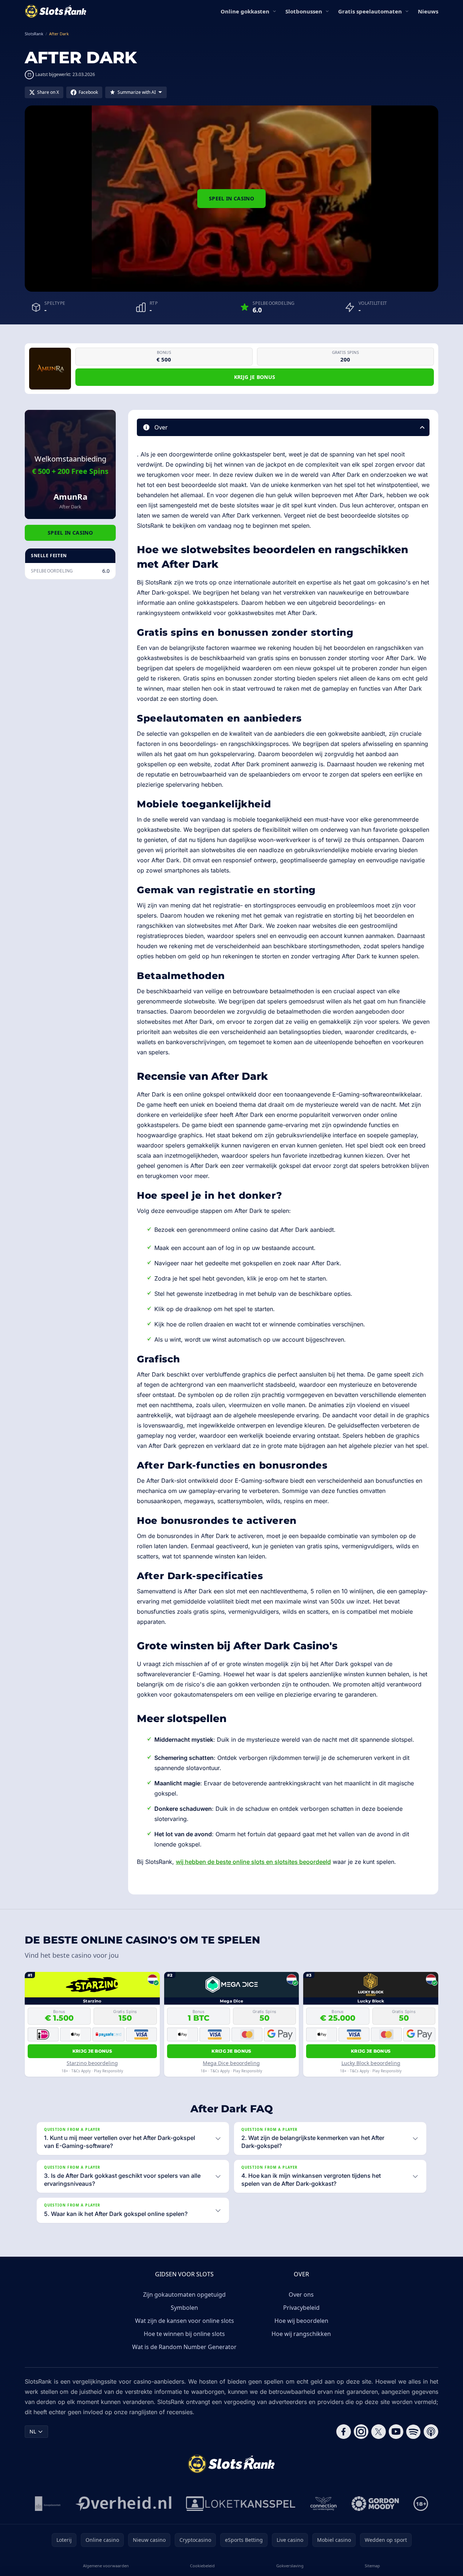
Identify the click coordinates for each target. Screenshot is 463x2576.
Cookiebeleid (202, 2566)
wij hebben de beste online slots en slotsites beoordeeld (253, 1862)
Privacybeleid (301, 2308)
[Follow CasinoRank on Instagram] (361, 2432)
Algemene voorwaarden (106, 2566)
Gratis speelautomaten (370, 11)
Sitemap (372, 2566)
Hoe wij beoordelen (301, 2321)
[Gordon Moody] (375, 2504)
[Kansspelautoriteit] (48, 2504)
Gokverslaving (290, 2566)
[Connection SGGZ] (323, 2504)
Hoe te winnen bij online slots (184, 2334)
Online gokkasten (245, 11)
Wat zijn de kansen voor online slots (185, 2321)
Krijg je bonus (255, 377)
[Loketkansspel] (241, 2504)
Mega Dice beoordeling (231, 2063)
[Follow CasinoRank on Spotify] (413, 2432)
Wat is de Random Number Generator (184, 2347)
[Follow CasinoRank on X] (379, 2432)
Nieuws (428, 11)
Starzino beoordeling (92, 2063)
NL (33, 2431)
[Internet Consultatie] (123, 2504)
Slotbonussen (304, 11)
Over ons (301, 2295)
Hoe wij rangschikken (301, 2334)
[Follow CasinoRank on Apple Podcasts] (431, 2432)
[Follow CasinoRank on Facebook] (344, 2432)
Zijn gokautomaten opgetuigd (184, 2295)
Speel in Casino (231, 198)
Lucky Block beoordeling (371, 2063)
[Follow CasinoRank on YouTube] (396, 2432)
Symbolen (184, 2308)
